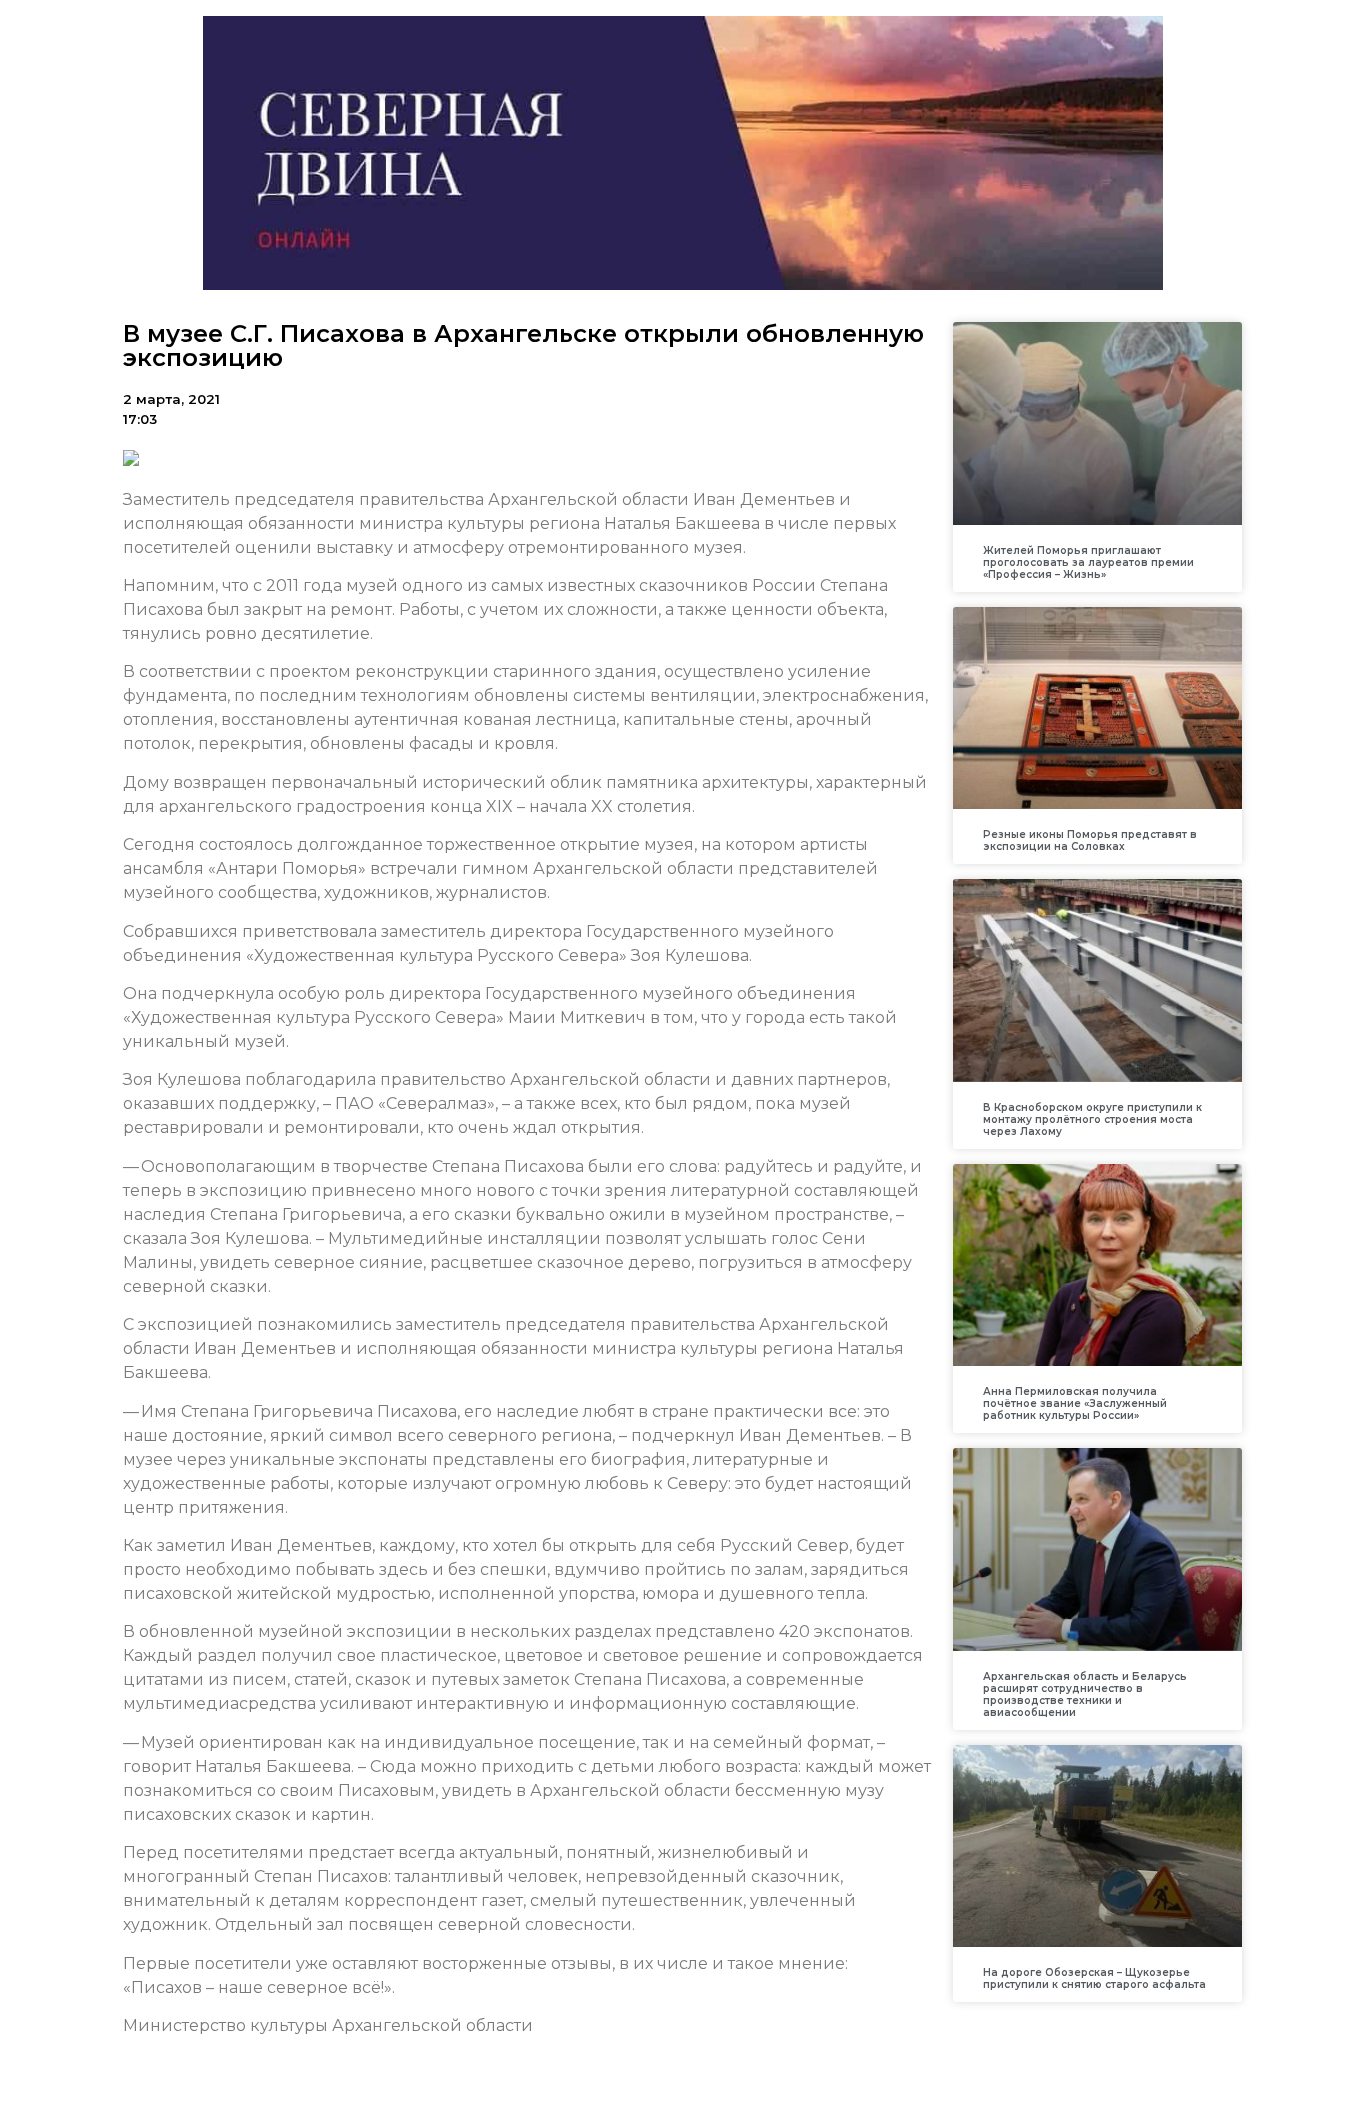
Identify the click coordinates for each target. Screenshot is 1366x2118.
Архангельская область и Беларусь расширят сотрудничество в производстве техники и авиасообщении (1085, 1694)
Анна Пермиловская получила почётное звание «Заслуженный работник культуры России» (1075, 1403)
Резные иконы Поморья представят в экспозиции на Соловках (1090, 840)
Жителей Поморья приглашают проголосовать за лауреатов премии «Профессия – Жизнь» (1088, 562)
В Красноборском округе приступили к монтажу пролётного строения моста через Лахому (1092, 1119)
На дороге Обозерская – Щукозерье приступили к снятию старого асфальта (1094, 1978)
